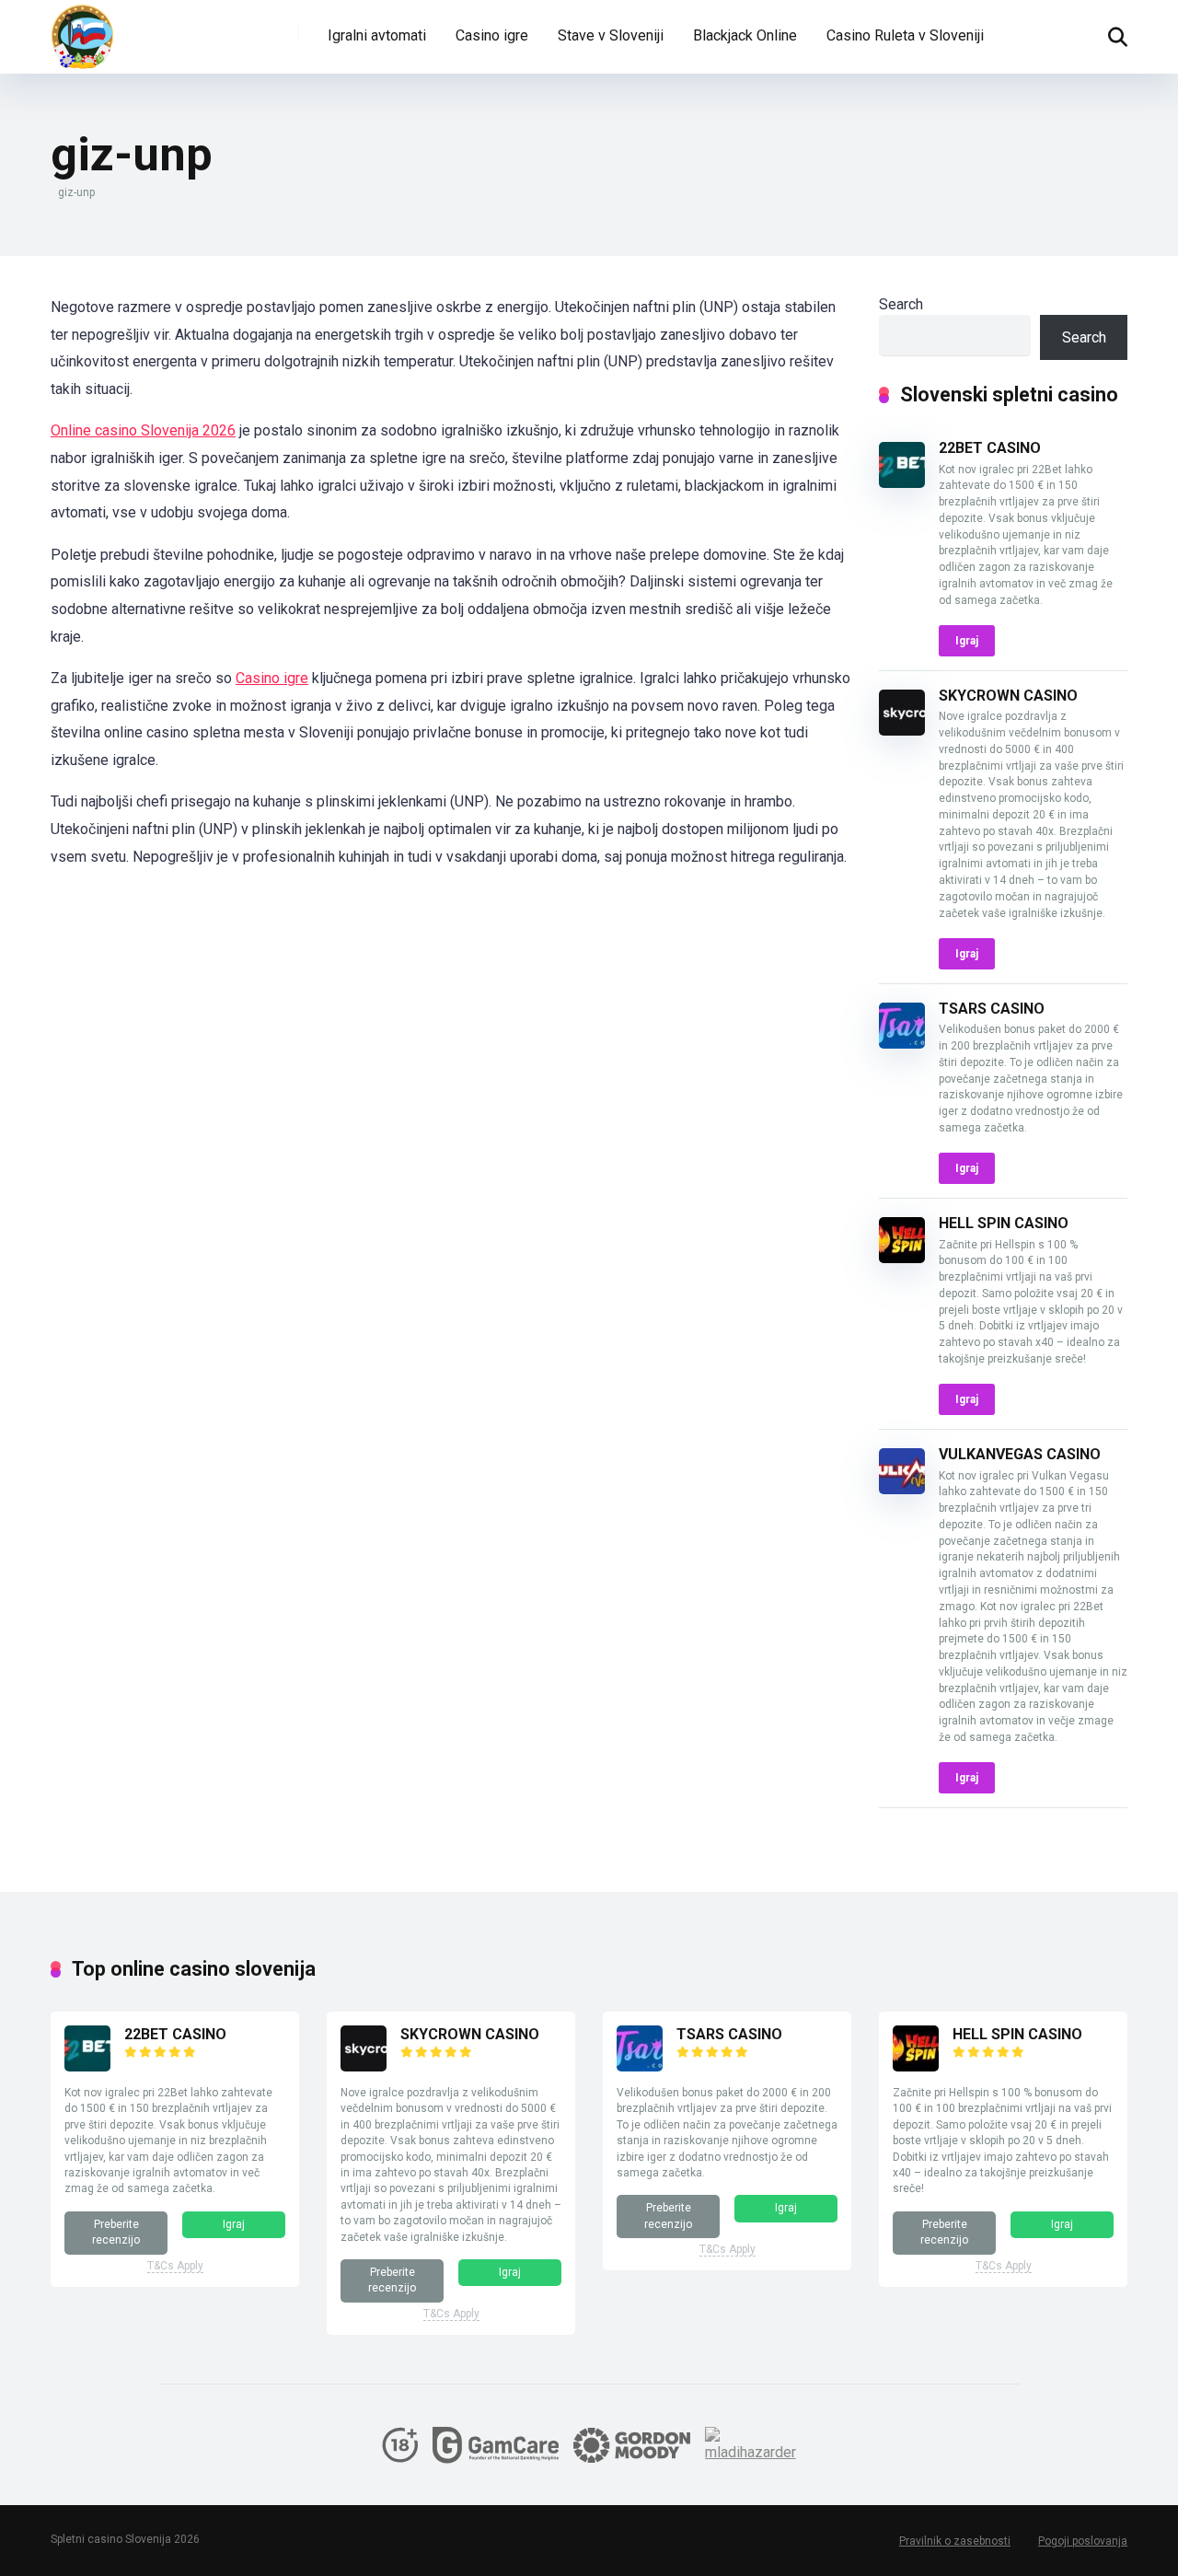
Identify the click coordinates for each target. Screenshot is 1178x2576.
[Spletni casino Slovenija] (83, 37)
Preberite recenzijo (116, 2232)
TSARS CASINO (992, 1009)
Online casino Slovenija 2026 (143, 430)
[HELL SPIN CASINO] (902, 1258)
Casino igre (492, 35)
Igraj (967, 641)
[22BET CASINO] (902, 483)
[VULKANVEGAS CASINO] (902, 1489)
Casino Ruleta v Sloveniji (905, 35)
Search (901, 304)
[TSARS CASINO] (902, 1044)
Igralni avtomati (377, 35)
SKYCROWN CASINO (1008, 696)
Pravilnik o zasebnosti (955, 2541)
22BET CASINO (990, 448)
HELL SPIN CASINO (1004, 1223)
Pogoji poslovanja (1083, 2541)
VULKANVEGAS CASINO (1020, 1454)
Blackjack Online (745, 35)
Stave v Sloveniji (611, 35)
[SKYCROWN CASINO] (902, 731)
